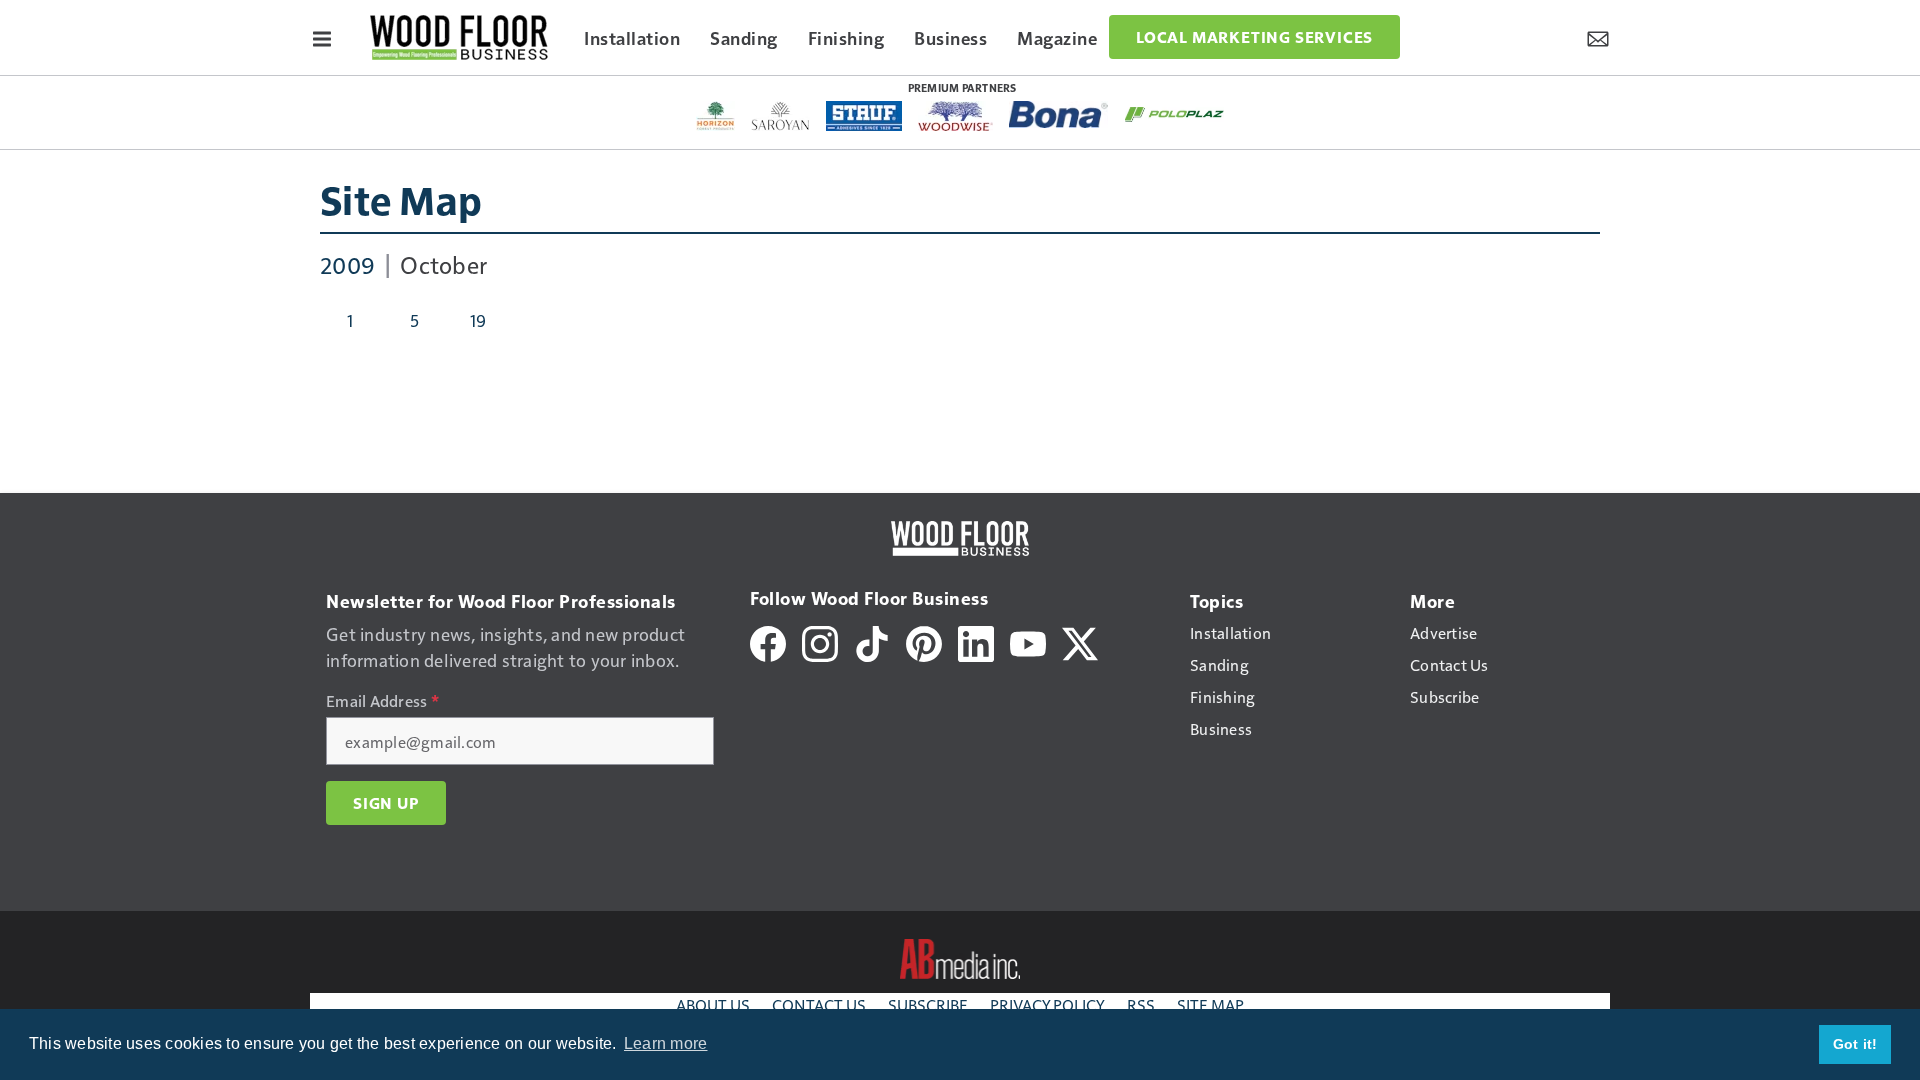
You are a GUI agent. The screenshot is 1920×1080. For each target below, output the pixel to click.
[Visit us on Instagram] (820, 641)
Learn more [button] (666, 1043)
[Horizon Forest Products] (715, 116)
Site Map (401, 199)
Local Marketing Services (1254, 37)
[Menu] (322, 37)
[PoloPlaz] (1175, 113)
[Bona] (1059, 114)
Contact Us (819, 1004)
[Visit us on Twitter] (1080, 641)
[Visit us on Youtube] (1028, 641)
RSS (1141, 1004)
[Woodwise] (955, 116)
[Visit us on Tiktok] (872, 641)
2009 (347, 264)
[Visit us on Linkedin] (976, 641)
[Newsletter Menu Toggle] (1598, 37)
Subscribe (928, 1004)
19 (478, 320)
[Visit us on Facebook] (768, 641)
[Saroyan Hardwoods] (780, 116)
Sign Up (386, 803)
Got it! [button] (1855, 1044)
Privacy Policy (1047, 1004)
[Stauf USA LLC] (864, 116)
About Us (713, 1004)
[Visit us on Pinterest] (924, 641)
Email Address (382, 701)
